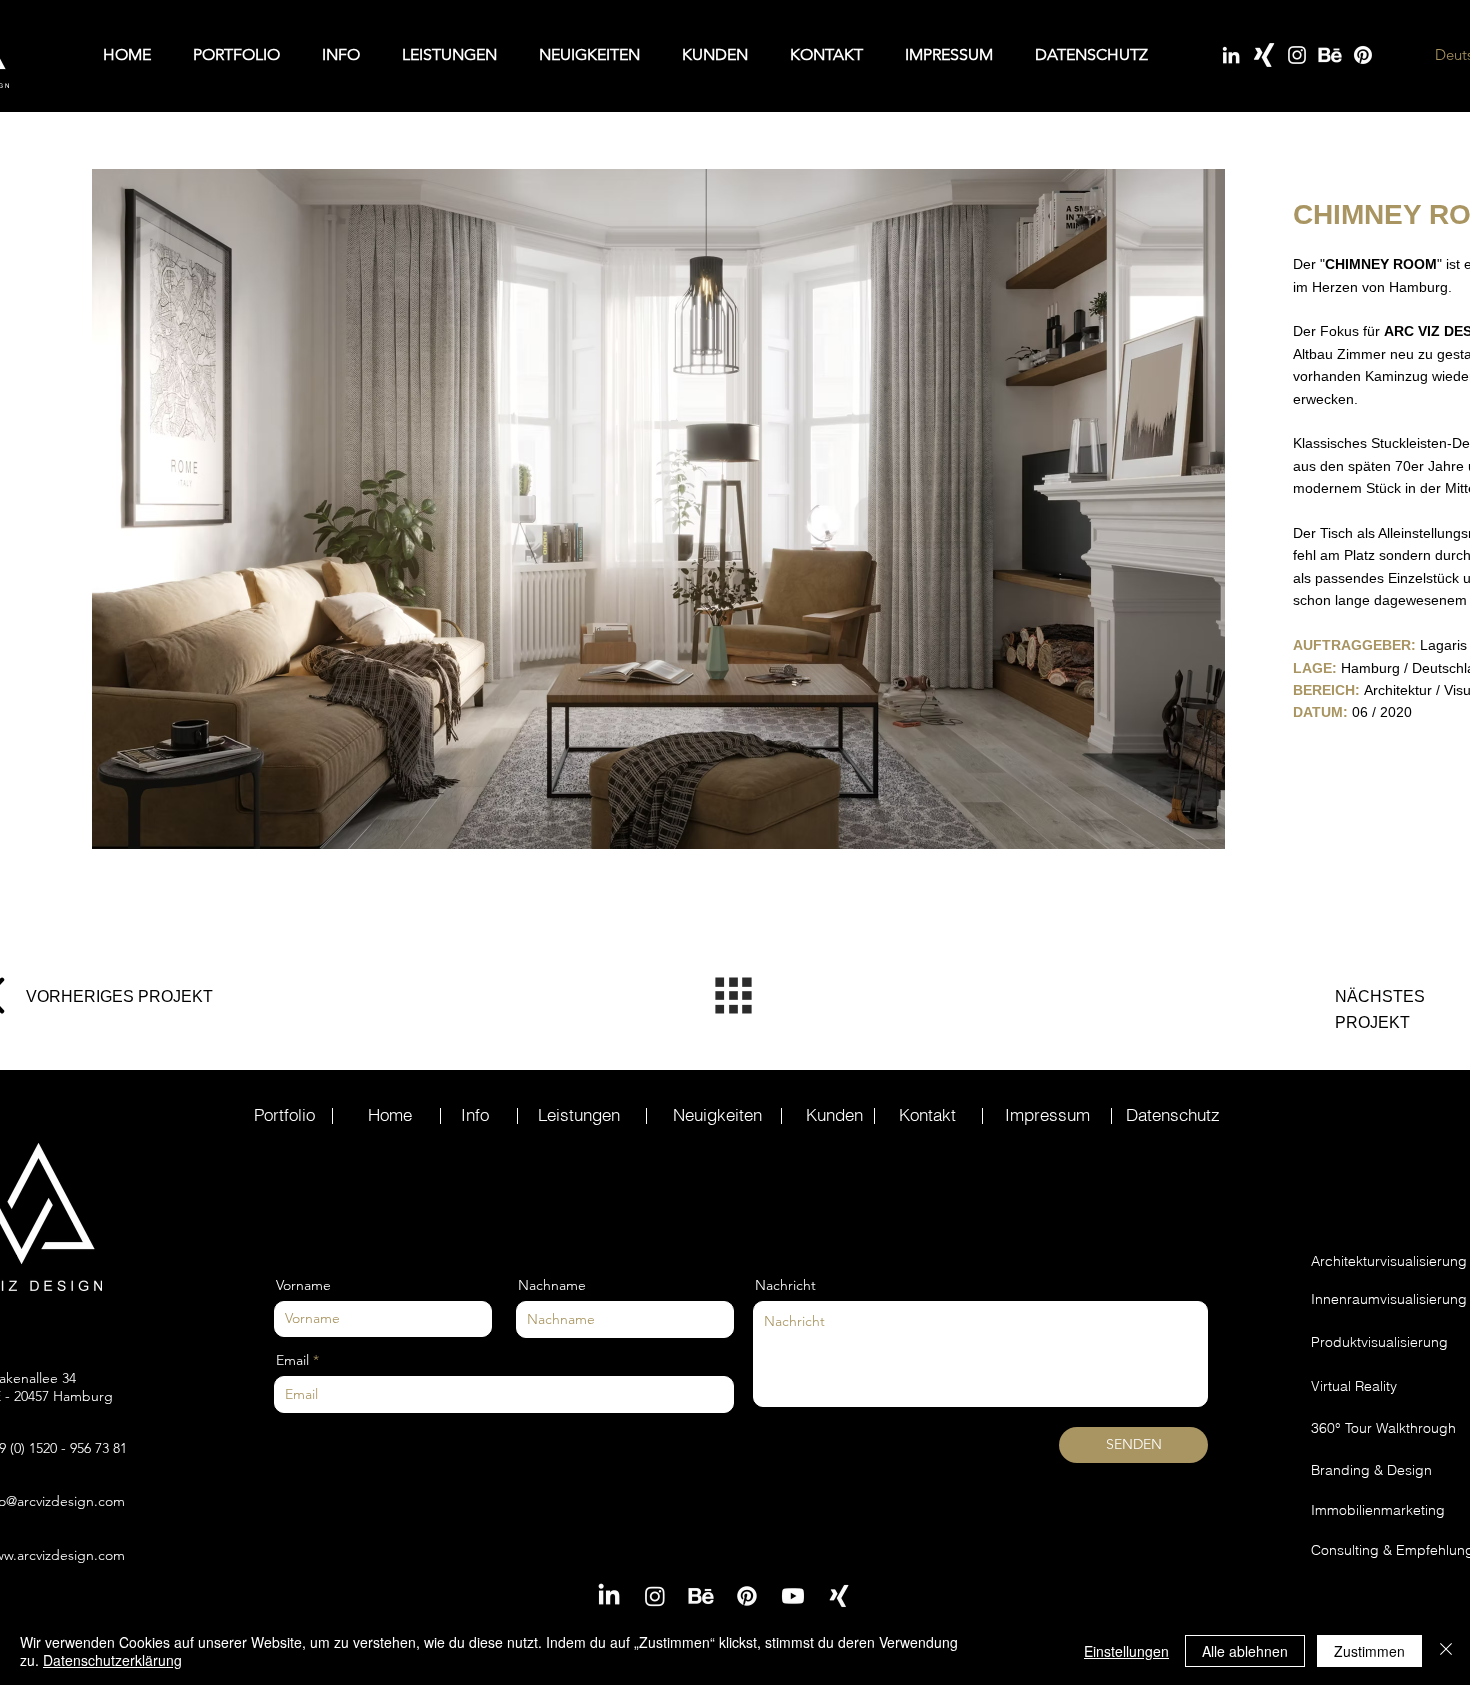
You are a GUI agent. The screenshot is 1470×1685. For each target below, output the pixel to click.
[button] (658, 508)
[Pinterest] (1363, 55)
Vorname (303, 1285)
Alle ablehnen (1245, 1651)
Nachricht (785, 1285)
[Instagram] (1297, 55)
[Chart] (733, 995)
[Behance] (1330, 55)
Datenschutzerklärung (112, 1660)
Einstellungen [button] (1126, 1651)
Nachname (552, 1285)
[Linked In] (1231, 55)
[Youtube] (793, 1596)
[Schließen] (1446, 1651)
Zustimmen (1369, 1651)
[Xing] (1264, 55)
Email (292, 1360)
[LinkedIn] (609, 1596)
